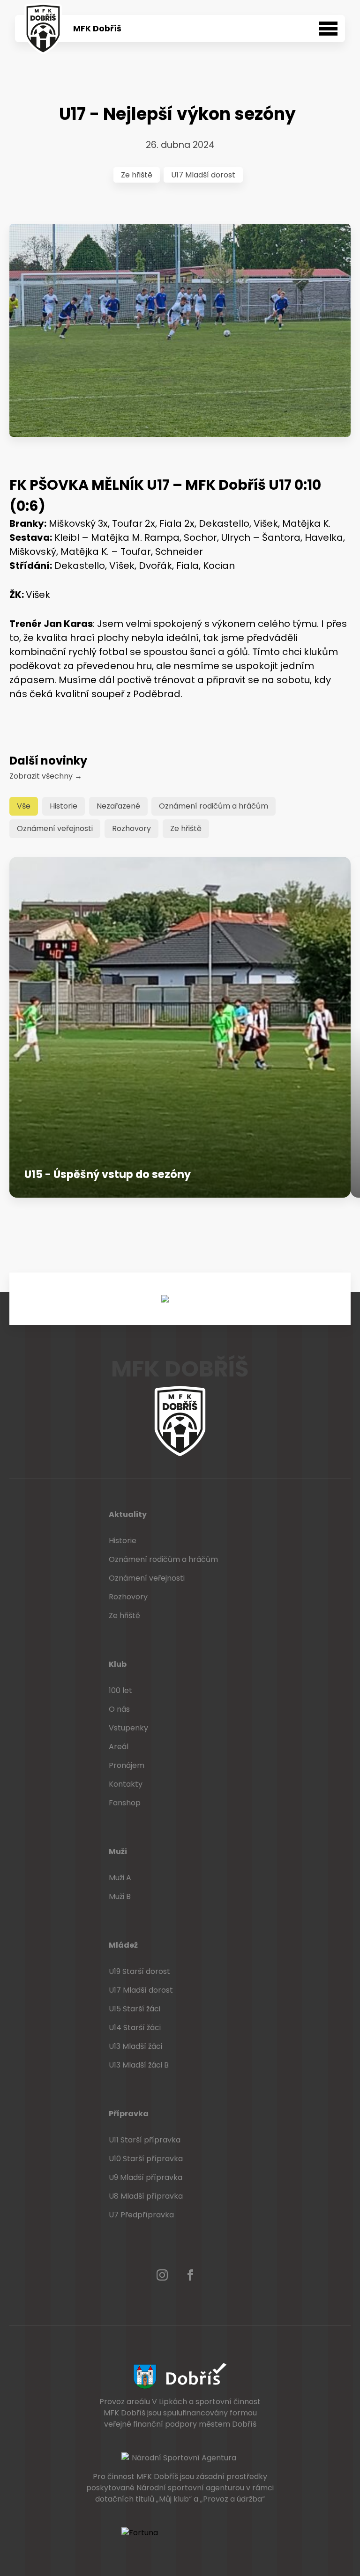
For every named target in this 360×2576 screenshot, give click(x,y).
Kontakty (126, 1784)
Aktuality (128, 1514)
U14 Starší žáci (135, 2028)
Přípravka (129, 2114)
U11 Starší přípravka (145, 2140)
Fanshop (125, 1803)
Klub (118, 1664)
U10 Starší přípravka (146, 2159)
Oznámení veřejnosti (55, 828)
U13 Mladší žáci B (139, 2065)
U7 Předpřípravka (141, 2215)
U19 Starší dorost (139, 1971)
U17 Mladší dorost (203, 175)
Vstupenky (128, 1728)
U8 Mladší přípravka (146, 2196)
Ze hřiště (137, 175)
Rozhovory (131, 828)
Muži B (120, 1896)
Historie (64, 806)
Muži (118, 1851)
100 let (120, 1690)
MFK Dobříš (97, 29)
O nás (119, 1709)
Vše (24, 806)
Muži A (120, 1878)
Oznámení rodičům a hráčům (214, 806)
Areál (119, 1747)
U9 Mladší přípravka (146, 2177)
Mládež (123, 1945)
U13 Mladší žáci (135, 2046)
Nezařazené (118, 806)
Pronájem (127, 1765)
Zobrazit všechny (46, 776)
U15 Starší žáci (135, 2009)
